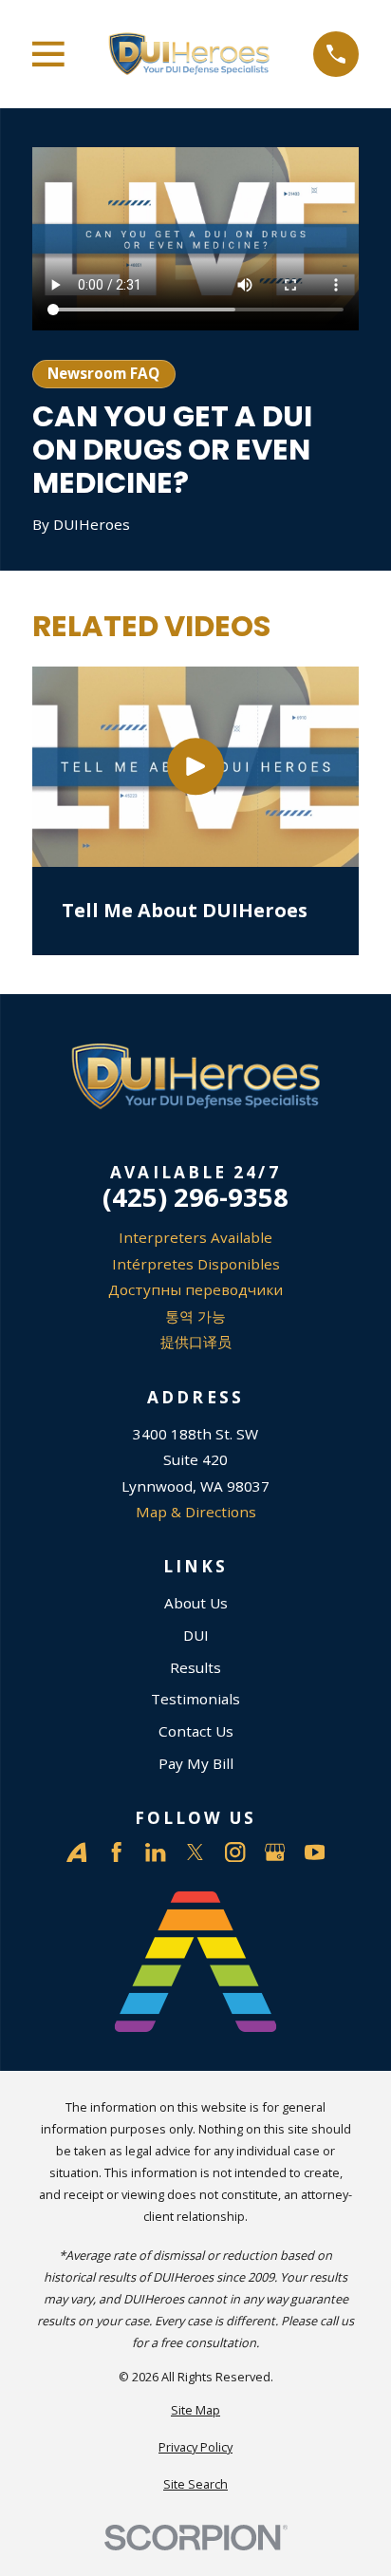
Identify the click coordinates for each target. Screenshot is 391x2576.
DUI (196, 1635)
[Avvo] (76, 1852)
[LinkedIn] (155, 1852)
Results (195, 1667)
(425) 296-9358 (195, 1197)
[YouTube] (315, 1852)
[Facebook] (116, 1852)
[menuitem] (195, 2410)
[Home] (189, 55)
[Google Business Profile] (275, 1852)
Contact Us (196, 1731)
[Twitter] (195, 1852)
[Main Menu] (48, 54)
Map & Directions (196, 1512)
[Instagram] (235, 1852)
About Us (196, 1603)
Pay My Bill (196, 1763)
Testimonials (195, 1699)
